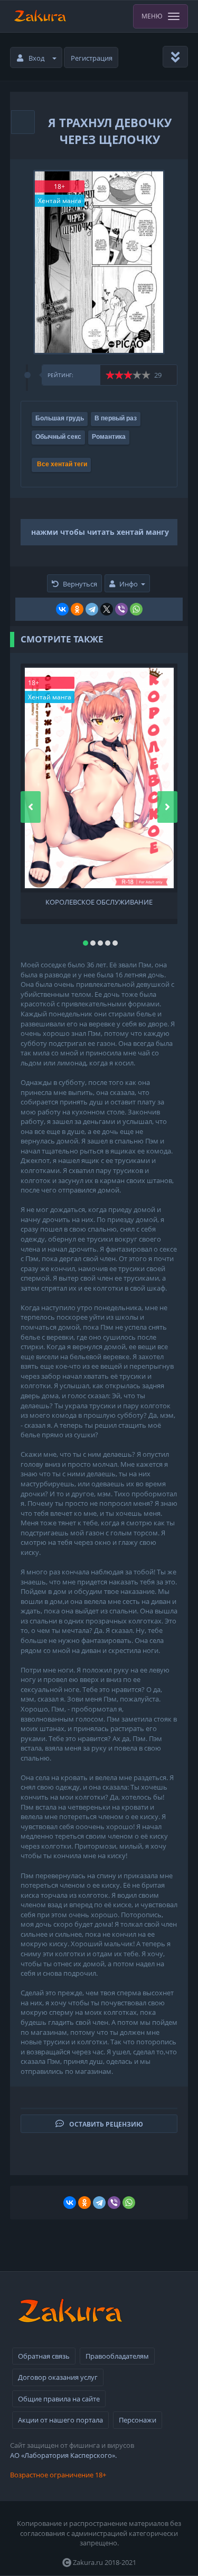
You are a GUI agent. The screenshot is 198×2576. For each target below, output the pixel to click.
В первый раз (116, 418)
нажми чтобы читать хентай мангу (100, 532)
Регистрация (92, 58)
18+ (59, 186)
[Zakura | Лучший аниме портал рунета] (40, 16)
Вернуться (80, 584)
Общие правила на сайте (59, 2399)
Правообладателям (117, 2356)
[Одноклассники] (77, 609)
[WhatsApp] (136, 609)
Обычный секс (58, 437)
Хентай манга (60, 201)
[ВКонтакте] (62, 609)
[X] (107, 609)
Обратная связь (44, 2356)
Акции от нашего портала (60, 2420)
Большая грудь (60, 418)
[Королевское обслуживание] (99, 778)
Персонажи (138, 2420)
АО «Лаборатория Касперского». (63, 2455)
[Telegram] (92, 609)
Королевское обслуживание (99, 902)
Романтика (109, 437)
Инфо (129, 584)
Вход (36, 58)
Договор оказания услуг (58, 2377)
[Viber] (121, 609)
